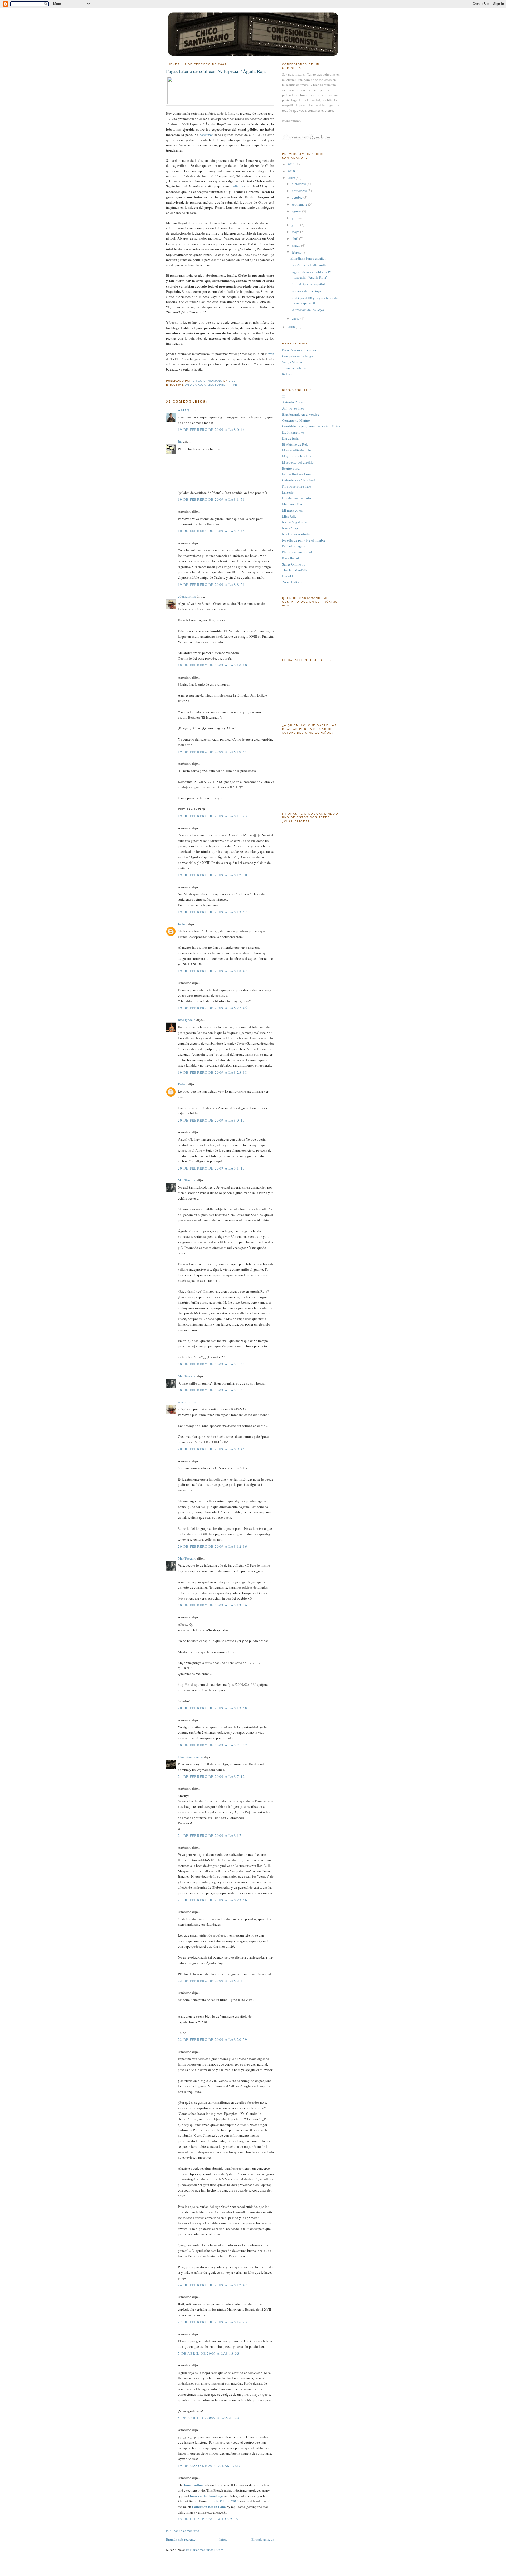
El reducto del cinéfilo (298, 462)
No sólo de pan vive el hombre (304, 540)
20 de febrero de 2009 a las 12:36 (213, 1546)
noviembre (300, 191)
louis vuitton (193, 2485)
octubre (298, 197)
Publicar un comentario (183, 2531)
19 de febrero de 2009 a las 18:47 (213, 971)
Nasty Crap (290, 528)
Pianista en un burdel (297, 552)
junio (296, 225)
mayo (296, 232)
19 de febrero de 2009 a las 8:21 (211, 585)
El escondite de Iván (296, 450)
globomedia (218, 385)
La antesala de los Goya (307, 310)
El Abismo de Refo (295, 444)
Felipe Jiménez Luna (297, 474)
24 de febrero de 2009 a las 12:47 (213, 2285)
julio (296, 218)
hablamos (206, 135)
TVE (234, 385)
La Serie (288, 492)
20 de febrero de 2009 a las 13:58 (213, 1708)
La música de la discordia (308, 265)
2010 (292, 171)
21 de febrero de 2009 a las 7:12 (211, 1776)
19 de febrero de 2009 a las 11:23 (213, 816)
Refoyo (287, 374)
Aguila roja (196, 385)
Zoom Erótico (292, 582)
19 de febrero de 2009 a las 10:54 (213, 752)
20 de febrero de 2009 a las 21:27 (213, 1745)
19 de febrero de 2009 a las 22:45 (213, 1008)
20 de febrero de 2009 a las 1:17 (211, 1168)
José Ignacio (187, 1020)
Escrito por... (291, 468)
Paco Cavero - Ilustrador (299, 350)
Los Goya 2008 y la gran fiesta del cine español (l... (315, 300)
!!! (284, 396)
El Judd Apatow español (308, 284)
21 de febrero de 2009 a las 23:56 (213, 1900)
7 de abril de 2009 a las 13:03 (209, 2353)
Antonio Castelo (294, 402)
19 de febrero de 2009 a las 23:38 (213, 1072)
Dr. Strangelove (293, 432)
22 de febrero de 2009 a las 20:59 (213, 2039)
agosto (297, 211)
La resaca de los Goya (306, 291)
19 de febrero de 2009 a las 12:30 (213, 875)
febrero (297, 252)
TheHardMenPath (295, 570)
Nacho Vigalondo (295, 522)
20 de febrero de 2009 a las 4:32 (211, 1364)
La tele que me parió (296, 498)
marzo (296, 245)
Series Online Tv (294, 564)
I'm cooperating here (296, 486)
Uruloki (288, 576)
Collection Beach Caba (209, 2507)
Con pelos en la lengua (298, 356)
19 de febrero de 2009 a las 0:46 (211, 430)
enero (296, 318)
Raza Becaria (291, 558)
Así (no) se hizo (293, 408)
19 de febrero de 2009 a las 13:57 (213, 912)
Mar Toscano (187, 1180)
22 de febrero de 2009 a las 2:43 (211, 1981)
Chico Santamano (191, 1757)
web (271, 354)
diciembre (299, 184)
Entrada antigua (263, 2539)
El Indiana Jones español (308, 258)
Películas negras (293, 546)
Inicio (223, 2539)
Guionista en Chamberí (298, 480)
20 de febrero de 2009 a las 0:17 (211, 1120)
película (237, 186)
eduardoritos (187, 596)
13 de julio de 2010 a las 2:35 (208, 2519)
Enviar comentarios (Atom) (205, 2550)
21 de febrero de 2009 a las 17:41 (213, 1835)
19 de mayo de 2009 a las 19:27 (209, 2466)
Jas (180, 441)
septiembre (300, 204)
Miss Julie (289, 516)
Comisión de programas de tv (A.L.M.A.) (311, 426)
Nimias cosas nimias (296, 534)
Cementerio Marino (296, 420)
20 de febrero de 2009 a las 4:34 (211, 1390)
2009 (292, 178)
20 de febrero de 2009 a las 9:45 (211, 1449)
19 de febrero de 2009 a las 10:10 (213, 665)
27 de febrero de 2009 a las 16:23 (213, 2322)
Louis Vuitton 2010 (224, 2501)
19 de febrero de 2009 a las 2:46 (211, 531)
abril (295, 238)
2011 (292, 164)
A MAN (183, 410)
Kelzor (183, 924)
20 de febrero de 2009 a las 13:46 (213, 1605)
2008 (292, 327)
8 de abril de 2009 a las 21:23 (209, 2418)
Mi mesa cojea (292, 510)
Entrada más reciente (181, 2539)
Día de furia (290, 438)
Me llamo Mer (292, 504)
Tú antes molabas (294, 368)
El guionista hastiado (297, 456)
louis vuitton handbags (207, 2496)
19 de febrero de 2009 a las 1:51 (211, 499)
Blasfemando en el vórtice (301, 414)
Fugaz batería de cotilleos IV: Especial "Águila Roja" (311, 275)
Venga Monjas (292, 362)
